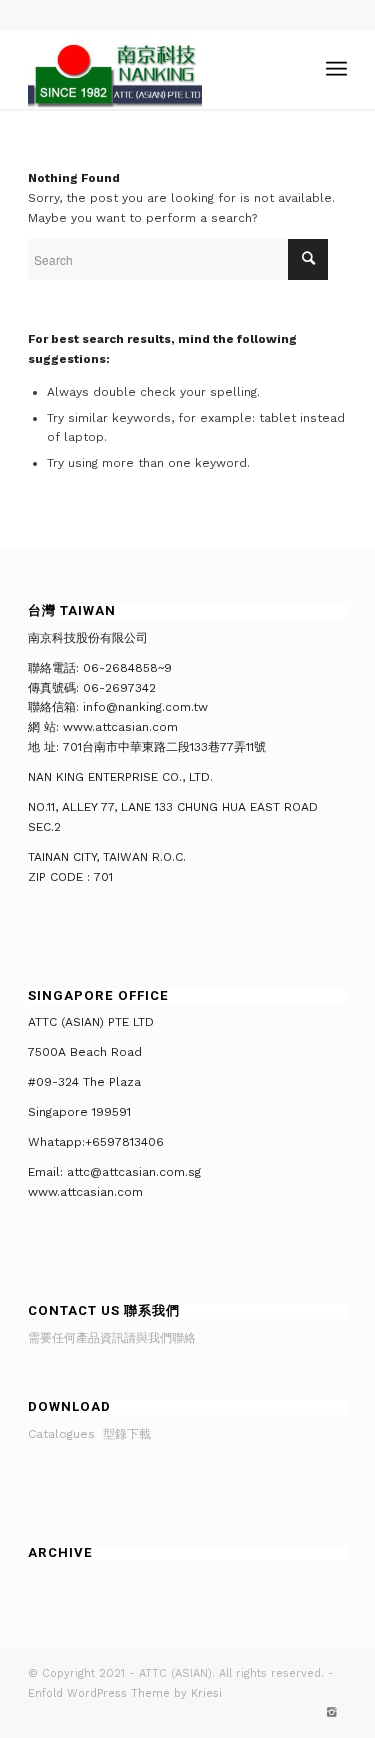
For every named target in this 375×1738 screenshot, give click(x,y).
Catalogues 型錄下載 (89, 1434)
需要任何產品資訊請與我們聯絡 (112, 1338)
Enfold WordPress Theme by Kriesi (125, 1693)
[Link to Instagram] (332, 1713)
